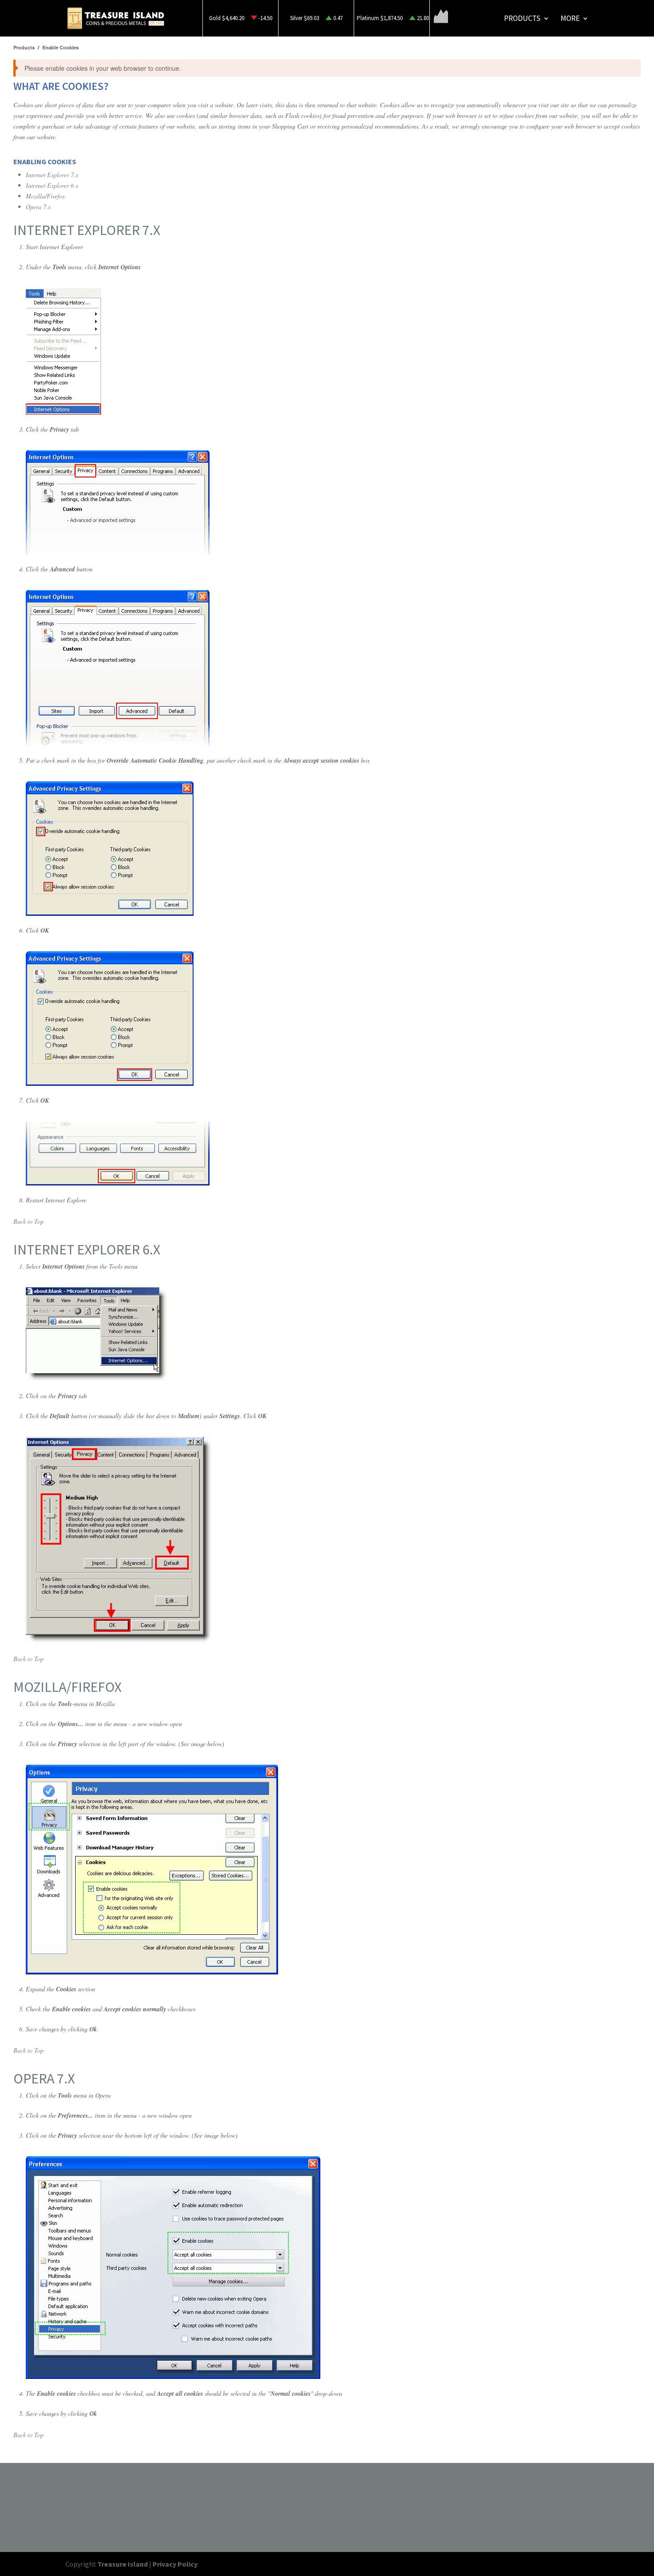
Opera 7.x (38, 207)
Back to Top (28, 1221)
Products (522, 19)
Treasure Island (123, 2564)
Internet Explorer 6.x (52, 185)
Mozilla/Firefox (45, 196)
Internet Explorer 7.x (52, 175)
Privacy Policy (175, 2564)
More (570, 19)
